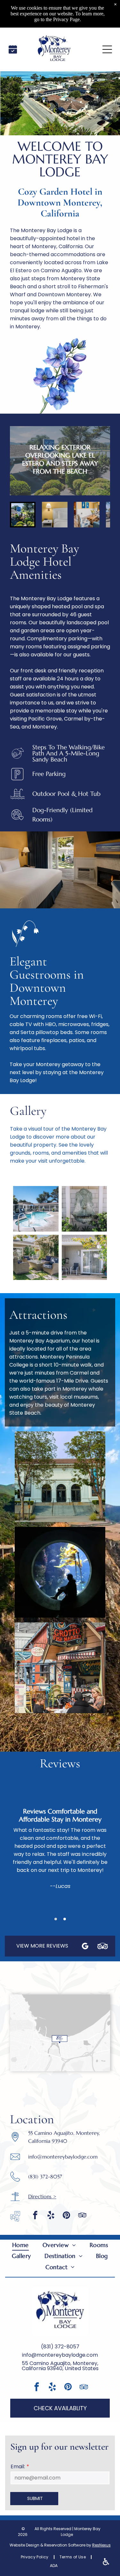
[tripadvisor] (82, 2216)
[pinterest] (67, 2216)
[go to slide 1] (23, 515)
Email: (18, 2467)
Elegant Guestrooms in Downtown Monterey (47, 981)
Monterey (34, 548)
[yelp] (51, 2216)
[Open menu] (107, 49)
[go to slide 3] (87, 515)
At (16, 1315)
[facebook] (35, 2216)
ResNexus (101, 2545)
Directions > (42, 2196)
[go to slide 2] (55, 515)
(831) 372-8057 (60, 2347)
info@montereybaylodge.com (63, 2157)
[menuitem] (20, 2245)
